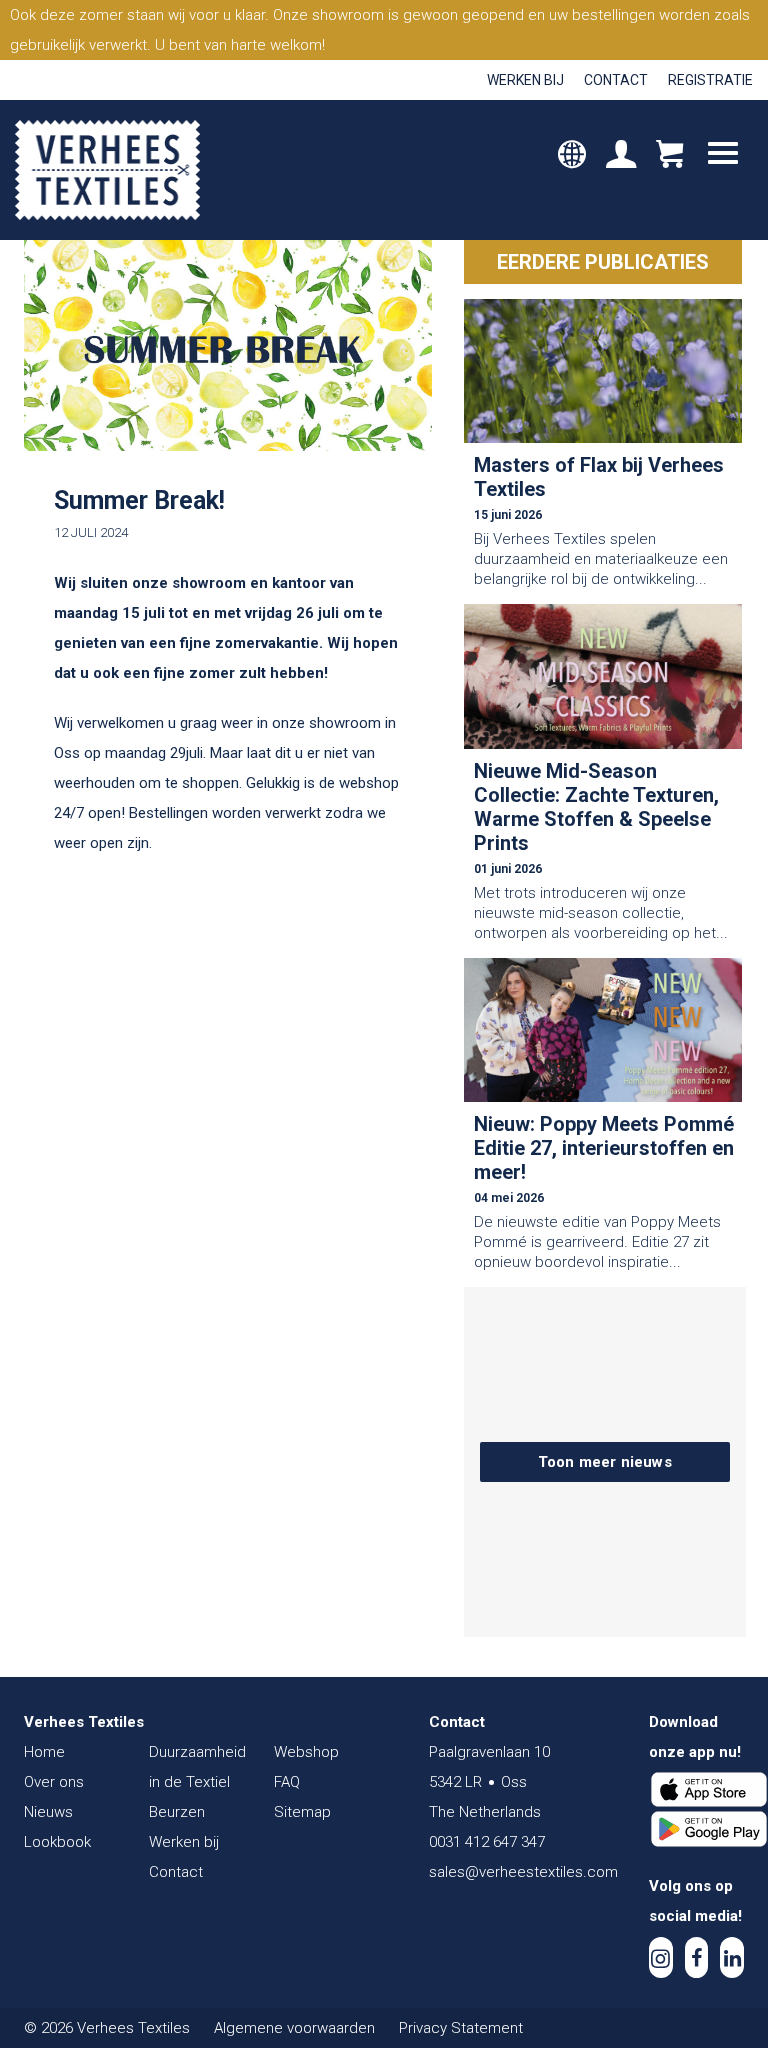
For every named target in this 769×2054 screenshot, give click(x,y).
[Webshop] (669, 156)
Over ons (54, 1782)
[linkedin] (732, 1957)
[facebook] (697, 1957)
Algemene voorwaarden (294, 2028)
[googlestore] (709, 1829)
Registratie (710, 80)
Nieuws (48, 1812)
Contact (616, 80)
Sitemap (302, 1812)
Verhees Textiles (107, 170)
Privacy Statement (461, 2028)
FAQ (287, 1782)
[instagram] (661, 1957)
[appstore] (709, 1790)
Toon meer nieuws (605, 1462)
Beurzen (177, 1812)
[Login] (621, 156)
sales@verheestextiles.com (523, 1872)
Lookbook (57, 1842)
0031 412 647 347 (487, 1842)
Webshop (306, 1752)
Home (44, 1752)
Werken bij (525, 80)
